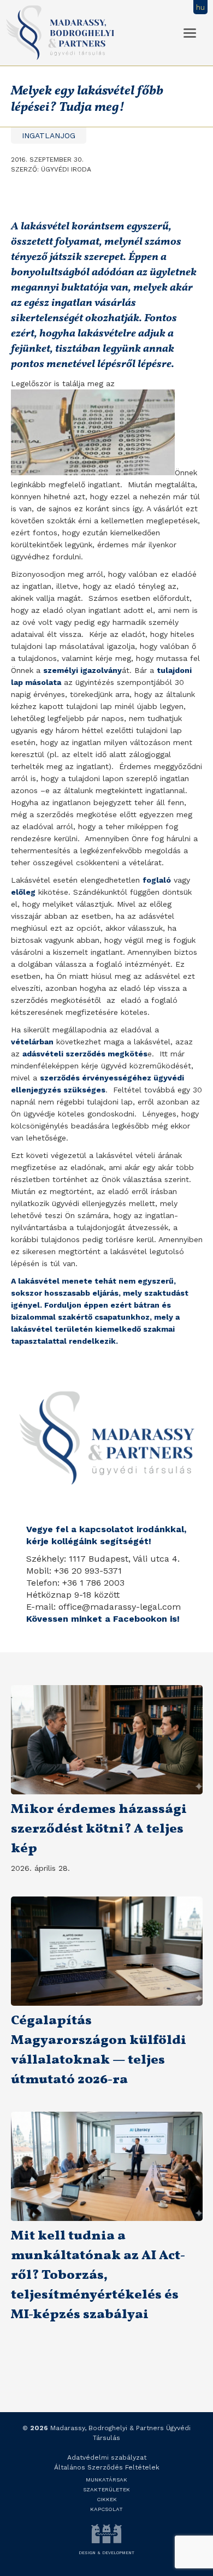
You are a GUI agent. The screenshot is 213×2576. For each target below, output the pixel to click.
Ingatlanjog (49, 135)
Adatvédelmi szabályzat (107, 2457)
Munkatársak (106, 2480)
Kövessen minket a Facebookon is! (103, 1619)
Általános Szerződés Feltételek (107, 2467)
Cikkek (107, 2499)
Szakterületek (106, 2489)
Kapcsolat (106, 2509)
